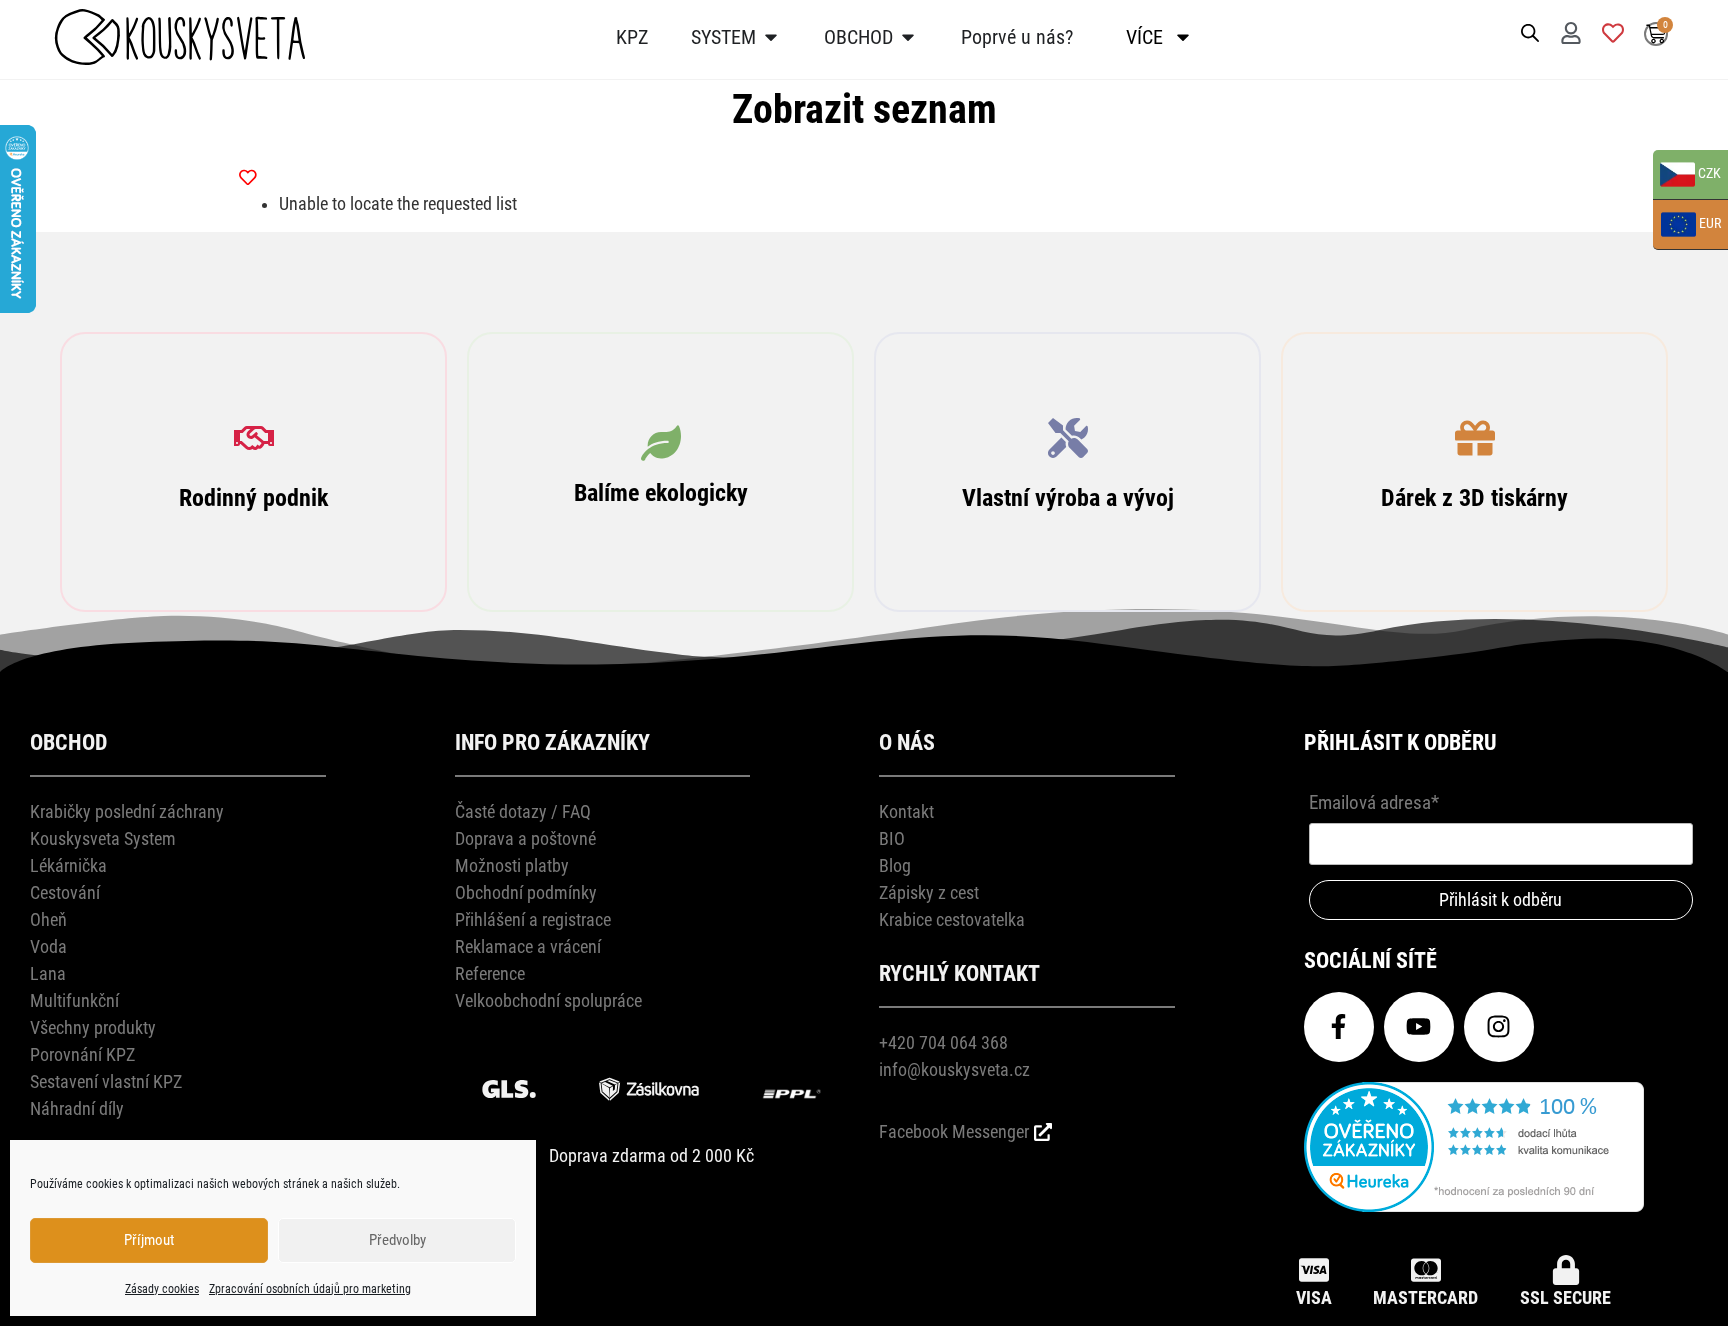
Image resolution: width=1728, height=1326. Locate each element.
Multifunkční (74, 1000)
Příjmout (149, 1240)
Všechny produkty (93, 1027)
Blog (895, 865)
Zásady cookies (162, 1289)
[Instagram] (1499, 1027)
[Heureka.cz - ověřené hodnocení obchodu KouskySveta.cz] (1474, 1205)
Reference (490, 973)
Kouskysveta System (103, 838)
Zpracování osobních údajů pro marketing (310, 1289)
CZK (1687, 175)
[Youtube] (1419, 1027)
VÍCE (1144, 37)
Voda (48, 946)
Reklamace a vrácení (528, 946)
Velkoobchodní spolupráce (548, 1000)
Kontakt (906, 811)
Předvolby (397, 1240)
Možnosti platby (512, 865)
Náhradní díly (77, 1108)
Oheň (48, 919)
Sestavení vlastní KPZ (106, 1081)
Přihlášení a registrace (533, 919)
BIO (892, 838)
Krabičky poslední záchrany (127, 811)
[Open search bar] (1530, 31)
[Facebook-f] (1339, 1027)
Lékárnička (68, 865)
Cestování (65, 892)
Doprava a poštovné (525, 838)
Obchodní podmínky (526, 892)
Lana (48, 973)
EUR (1687, 225)
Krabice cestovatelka (952, 919)
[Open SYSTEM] (771, 37)
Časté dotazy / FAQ (523, 811)
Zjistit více (254, 517)
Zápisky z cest (929, 892)
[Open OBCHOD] (908, 37)
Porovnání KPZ (82, 1054)
